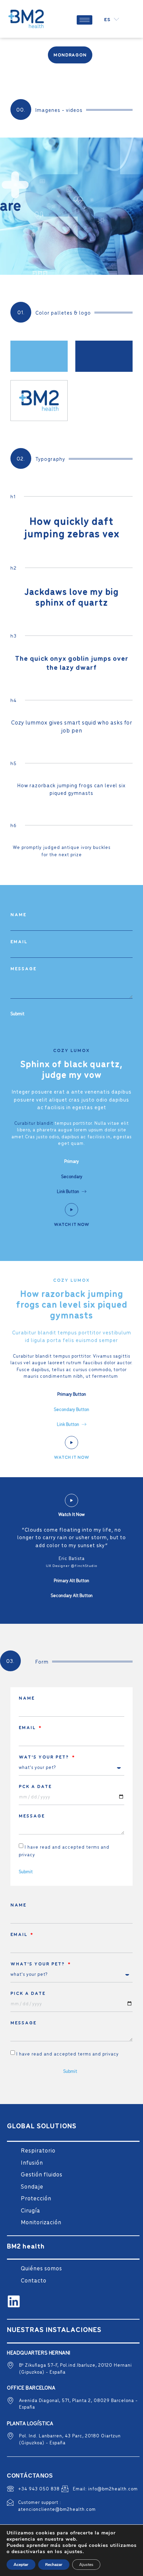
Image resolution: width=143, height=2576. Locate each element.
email (19, 941)
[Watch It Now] (71, 1210)
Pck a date (35, 1786)
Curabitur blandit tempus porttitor (52, 1356)
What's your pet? (39, 1964)
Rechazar (54, 2565)
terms (93, 1847)
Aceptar (21, 2565)
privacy (27, 1854)
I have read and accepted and (68, 2054)
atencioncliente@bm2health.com (57, 2509)
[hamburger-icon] (85, 20)
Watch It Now (71, 1224)
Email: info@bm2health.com (105, 2489)
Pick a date (28, 1993)
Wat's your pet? (45, 1757)
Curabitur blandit (34, 1123)
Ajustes (86, 2565)
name (18, 914)
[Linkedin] (14, 2301)
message (23, 969)
